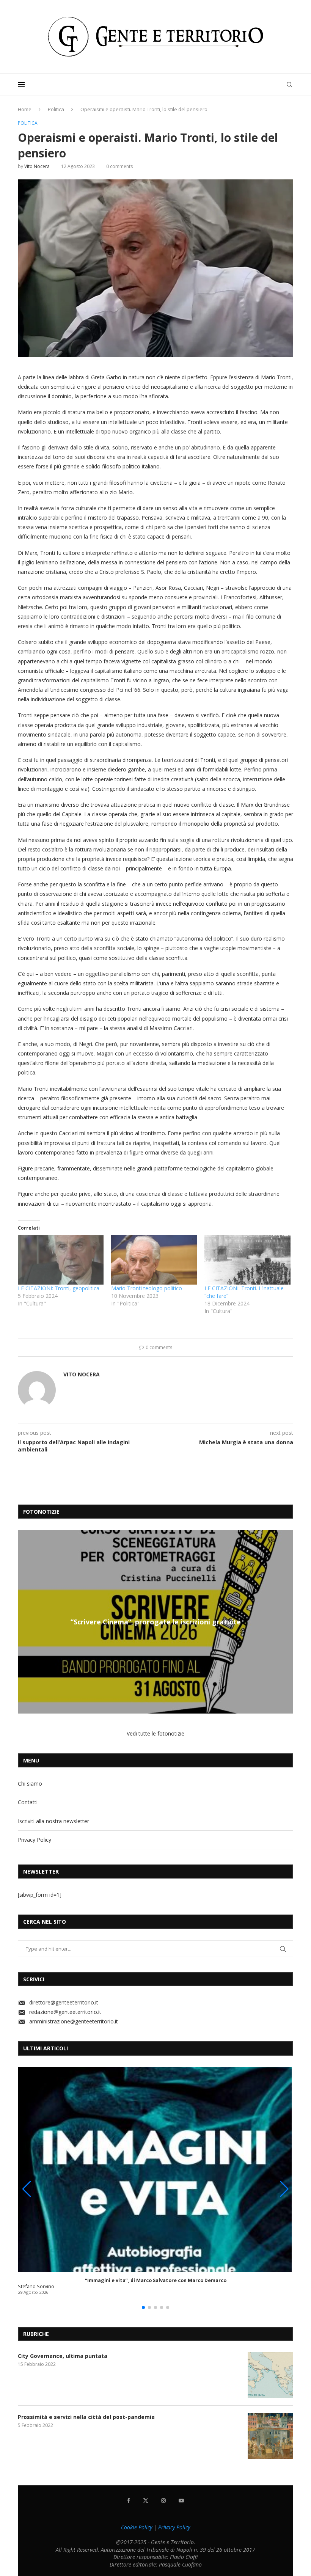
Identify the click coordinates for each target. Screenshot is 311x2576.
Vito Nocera (37, 166)
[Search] (289, 85)
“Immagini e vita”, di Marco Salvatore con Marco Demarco (156, 2280)
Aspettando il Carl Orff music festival (155, 1622)
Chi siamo (30, 1784)
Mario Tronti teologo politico (147, 1288)
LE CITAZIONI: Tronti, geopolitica (59, 1288)
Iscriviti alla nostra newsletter (53, 1821)
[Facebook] (129, 2501)
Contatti (28, 1802)
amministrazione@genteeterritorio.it (74, 2021)
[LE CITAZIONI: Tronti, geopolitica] (61, 1260)
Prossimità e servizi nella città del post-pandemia (86, 2417)
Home (25, 109)
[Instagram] (163, 2501)
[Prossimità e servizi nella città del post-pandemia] (270, 2436)
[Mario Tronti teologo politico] (154, 1260)
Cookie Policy (137, 2527)
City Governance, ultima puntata (63, 2356)
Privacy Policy (35, 1840)
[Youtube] (181, 2501)
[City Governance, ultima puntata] (270, 2375)
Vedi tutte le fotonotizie (155, 1733)
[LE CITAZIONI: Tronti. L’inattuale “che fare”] (247, 1260)
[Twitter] (146, 2501)
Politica (56, 109)
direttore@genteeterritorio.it (64, 2002)
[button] (25, 1621)
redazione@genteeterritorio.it (65, 2012)
